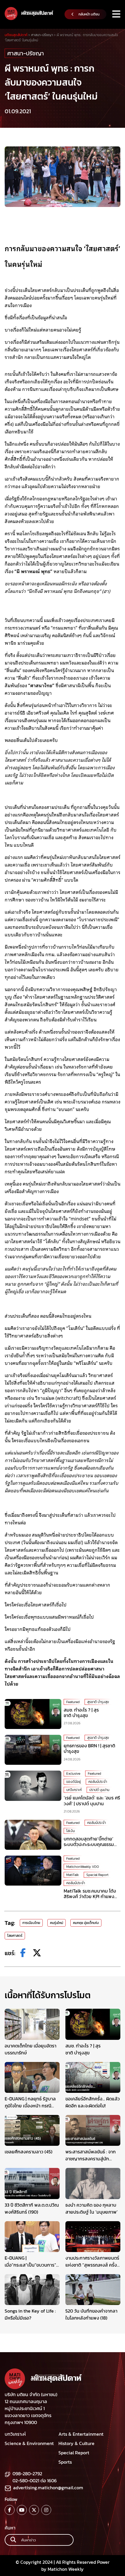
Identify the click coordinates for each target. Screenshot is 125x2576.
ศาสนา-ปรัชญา (26, 53)
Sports (65, 2462)
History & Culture (76, 2443)
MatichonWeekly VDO (83, 1867)
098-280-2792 (27, 2474)
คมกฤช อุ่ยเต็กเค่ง (86, 1923)
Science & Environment (29, 2443)
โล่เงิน (70, 1831)
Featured (73, 1702)
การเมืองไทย (31, 1923)
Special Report (97, 1875)
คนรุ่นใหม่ (57, 1923)
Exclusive (73, 1774)
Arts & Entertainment (81, 2434)
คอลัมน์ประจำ (98, 1782)
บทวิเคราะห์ (74, 1790)
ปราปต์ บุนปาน (99, 1790)
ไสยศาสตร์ (15, 1936)
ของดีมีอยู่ (74, 1782)
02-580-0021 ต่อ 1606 (35, 2481)
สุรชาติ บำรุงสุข (98, 1702)
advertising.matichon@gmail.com (48, 2488)
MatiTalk (73, 1875)
